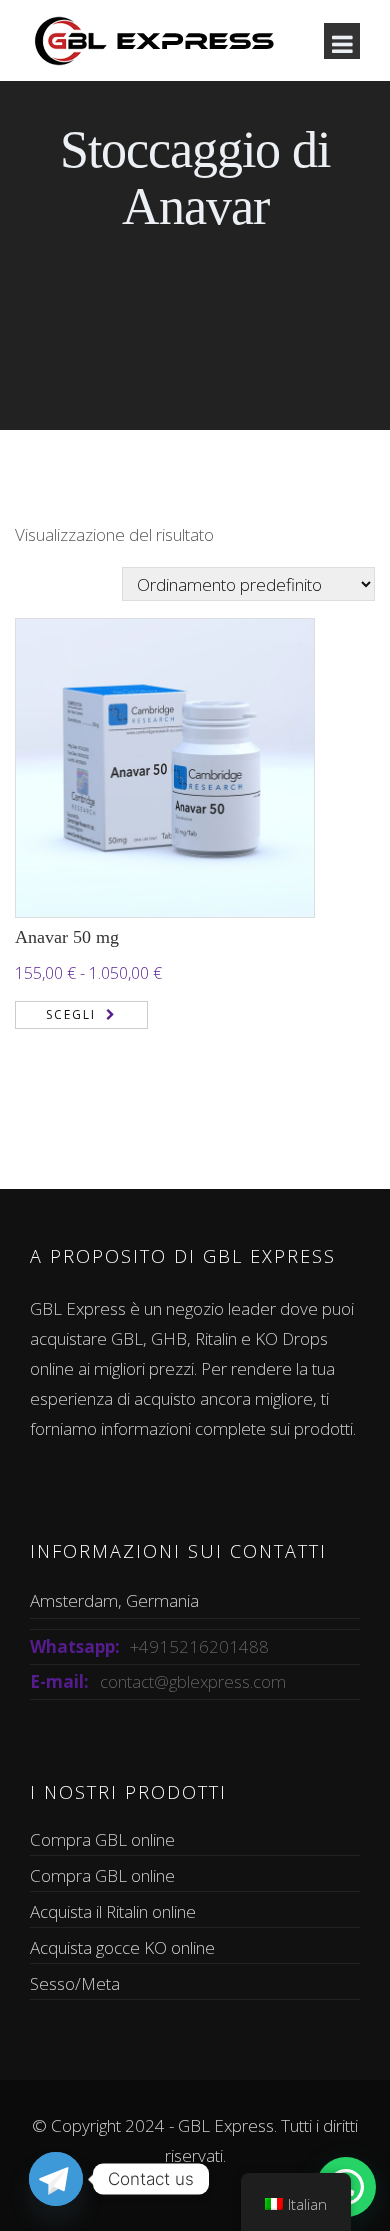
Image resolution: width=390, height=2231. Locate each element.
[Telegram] (56, 2179)
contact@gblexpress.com (193, 1681)
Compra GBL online (102, 1839)
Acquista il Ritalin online (113, 1911)
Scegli (71, 1014)
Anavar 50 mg (67, 937)
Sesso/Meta (75, 1983)
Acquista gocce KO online (122, 1947)
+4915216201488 (199, 1646)
